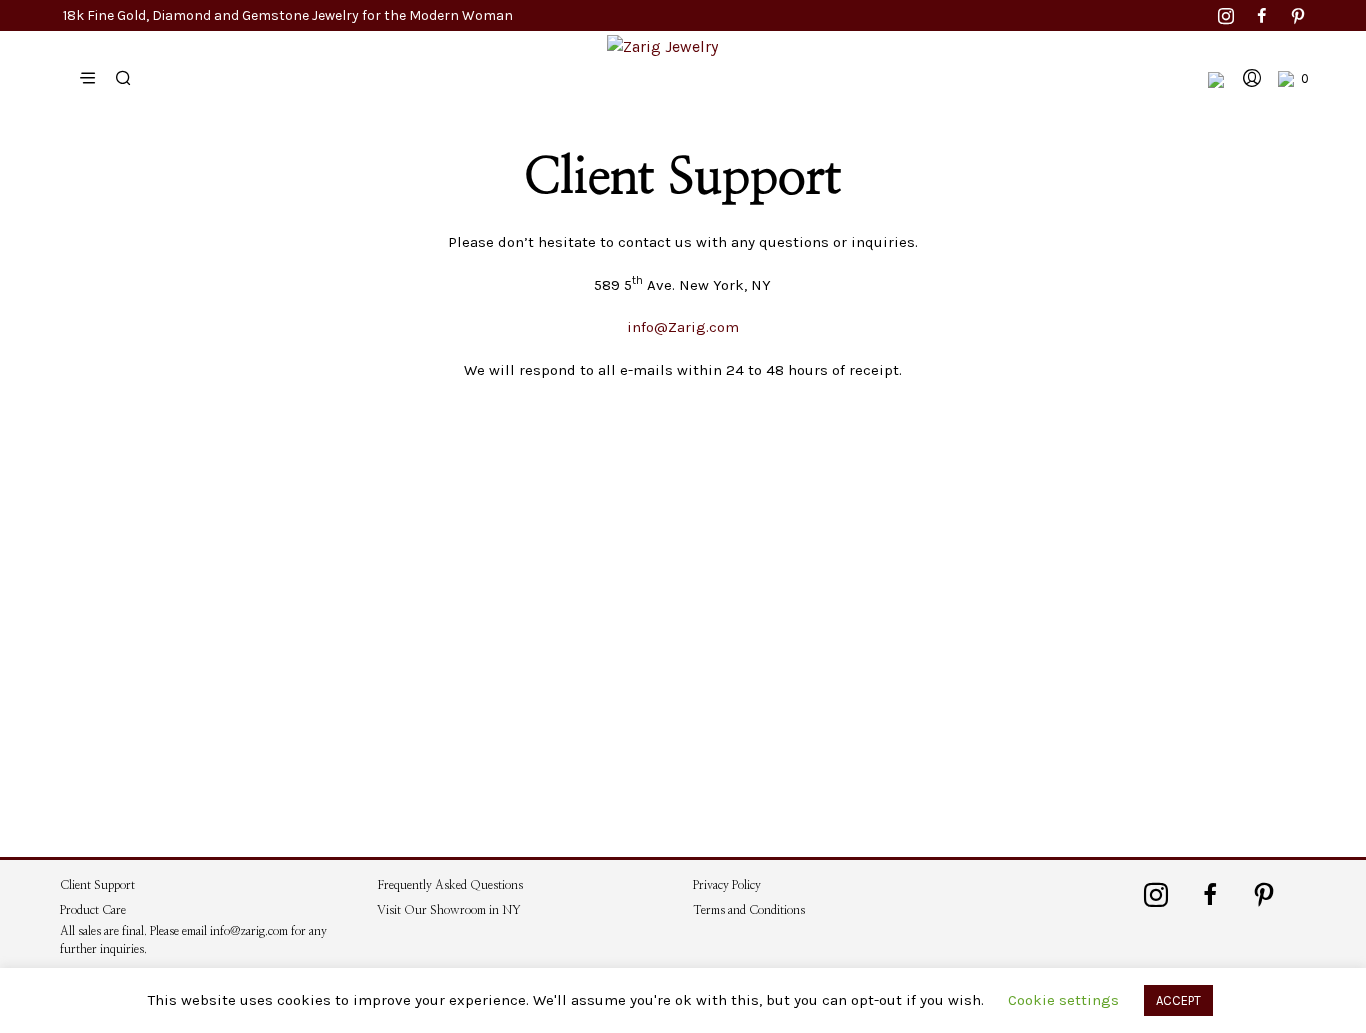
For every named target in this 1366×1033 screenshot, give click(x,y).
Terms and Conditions (749, 910)
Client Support (97, 885)
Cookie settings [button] (1063, 1000)
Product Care (96, 910)
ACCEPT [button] (1178, 1000)
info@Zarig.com (683, 327)
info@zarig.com (249, 931)
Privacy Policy (727, 885)
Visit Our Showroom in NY (449, 910)
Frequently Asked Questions (450, 885)
